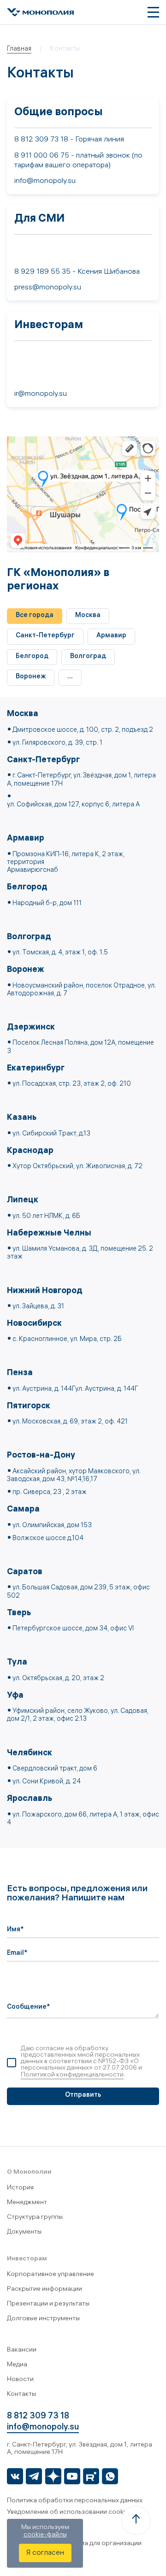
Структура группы (35, 2218)
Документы (24, 2232)
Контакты (21, 2395)
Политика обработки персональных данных (75, 2501)
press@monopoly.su (48, 288)
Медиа (17, 2365)
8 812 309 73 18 (41, 140)
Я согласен (45, 2553)
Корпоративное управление (50, 2275)
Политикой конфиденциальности (72, 2075)
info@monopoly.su (45, 181)
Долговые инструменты (43, 2319)
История (20, 2188)
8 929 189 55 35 (42, 272)
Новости (20, 2380)
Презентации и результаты (48, 2304)
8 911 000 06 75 (42, 156)
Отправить (83, 2096)
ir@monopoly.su (41, 394)
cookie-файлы (45, 2535)
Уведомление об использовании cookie (68, 2513)
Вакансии (22, 2350)
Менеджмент (27, 2203)
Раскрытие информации (44, 2290)
